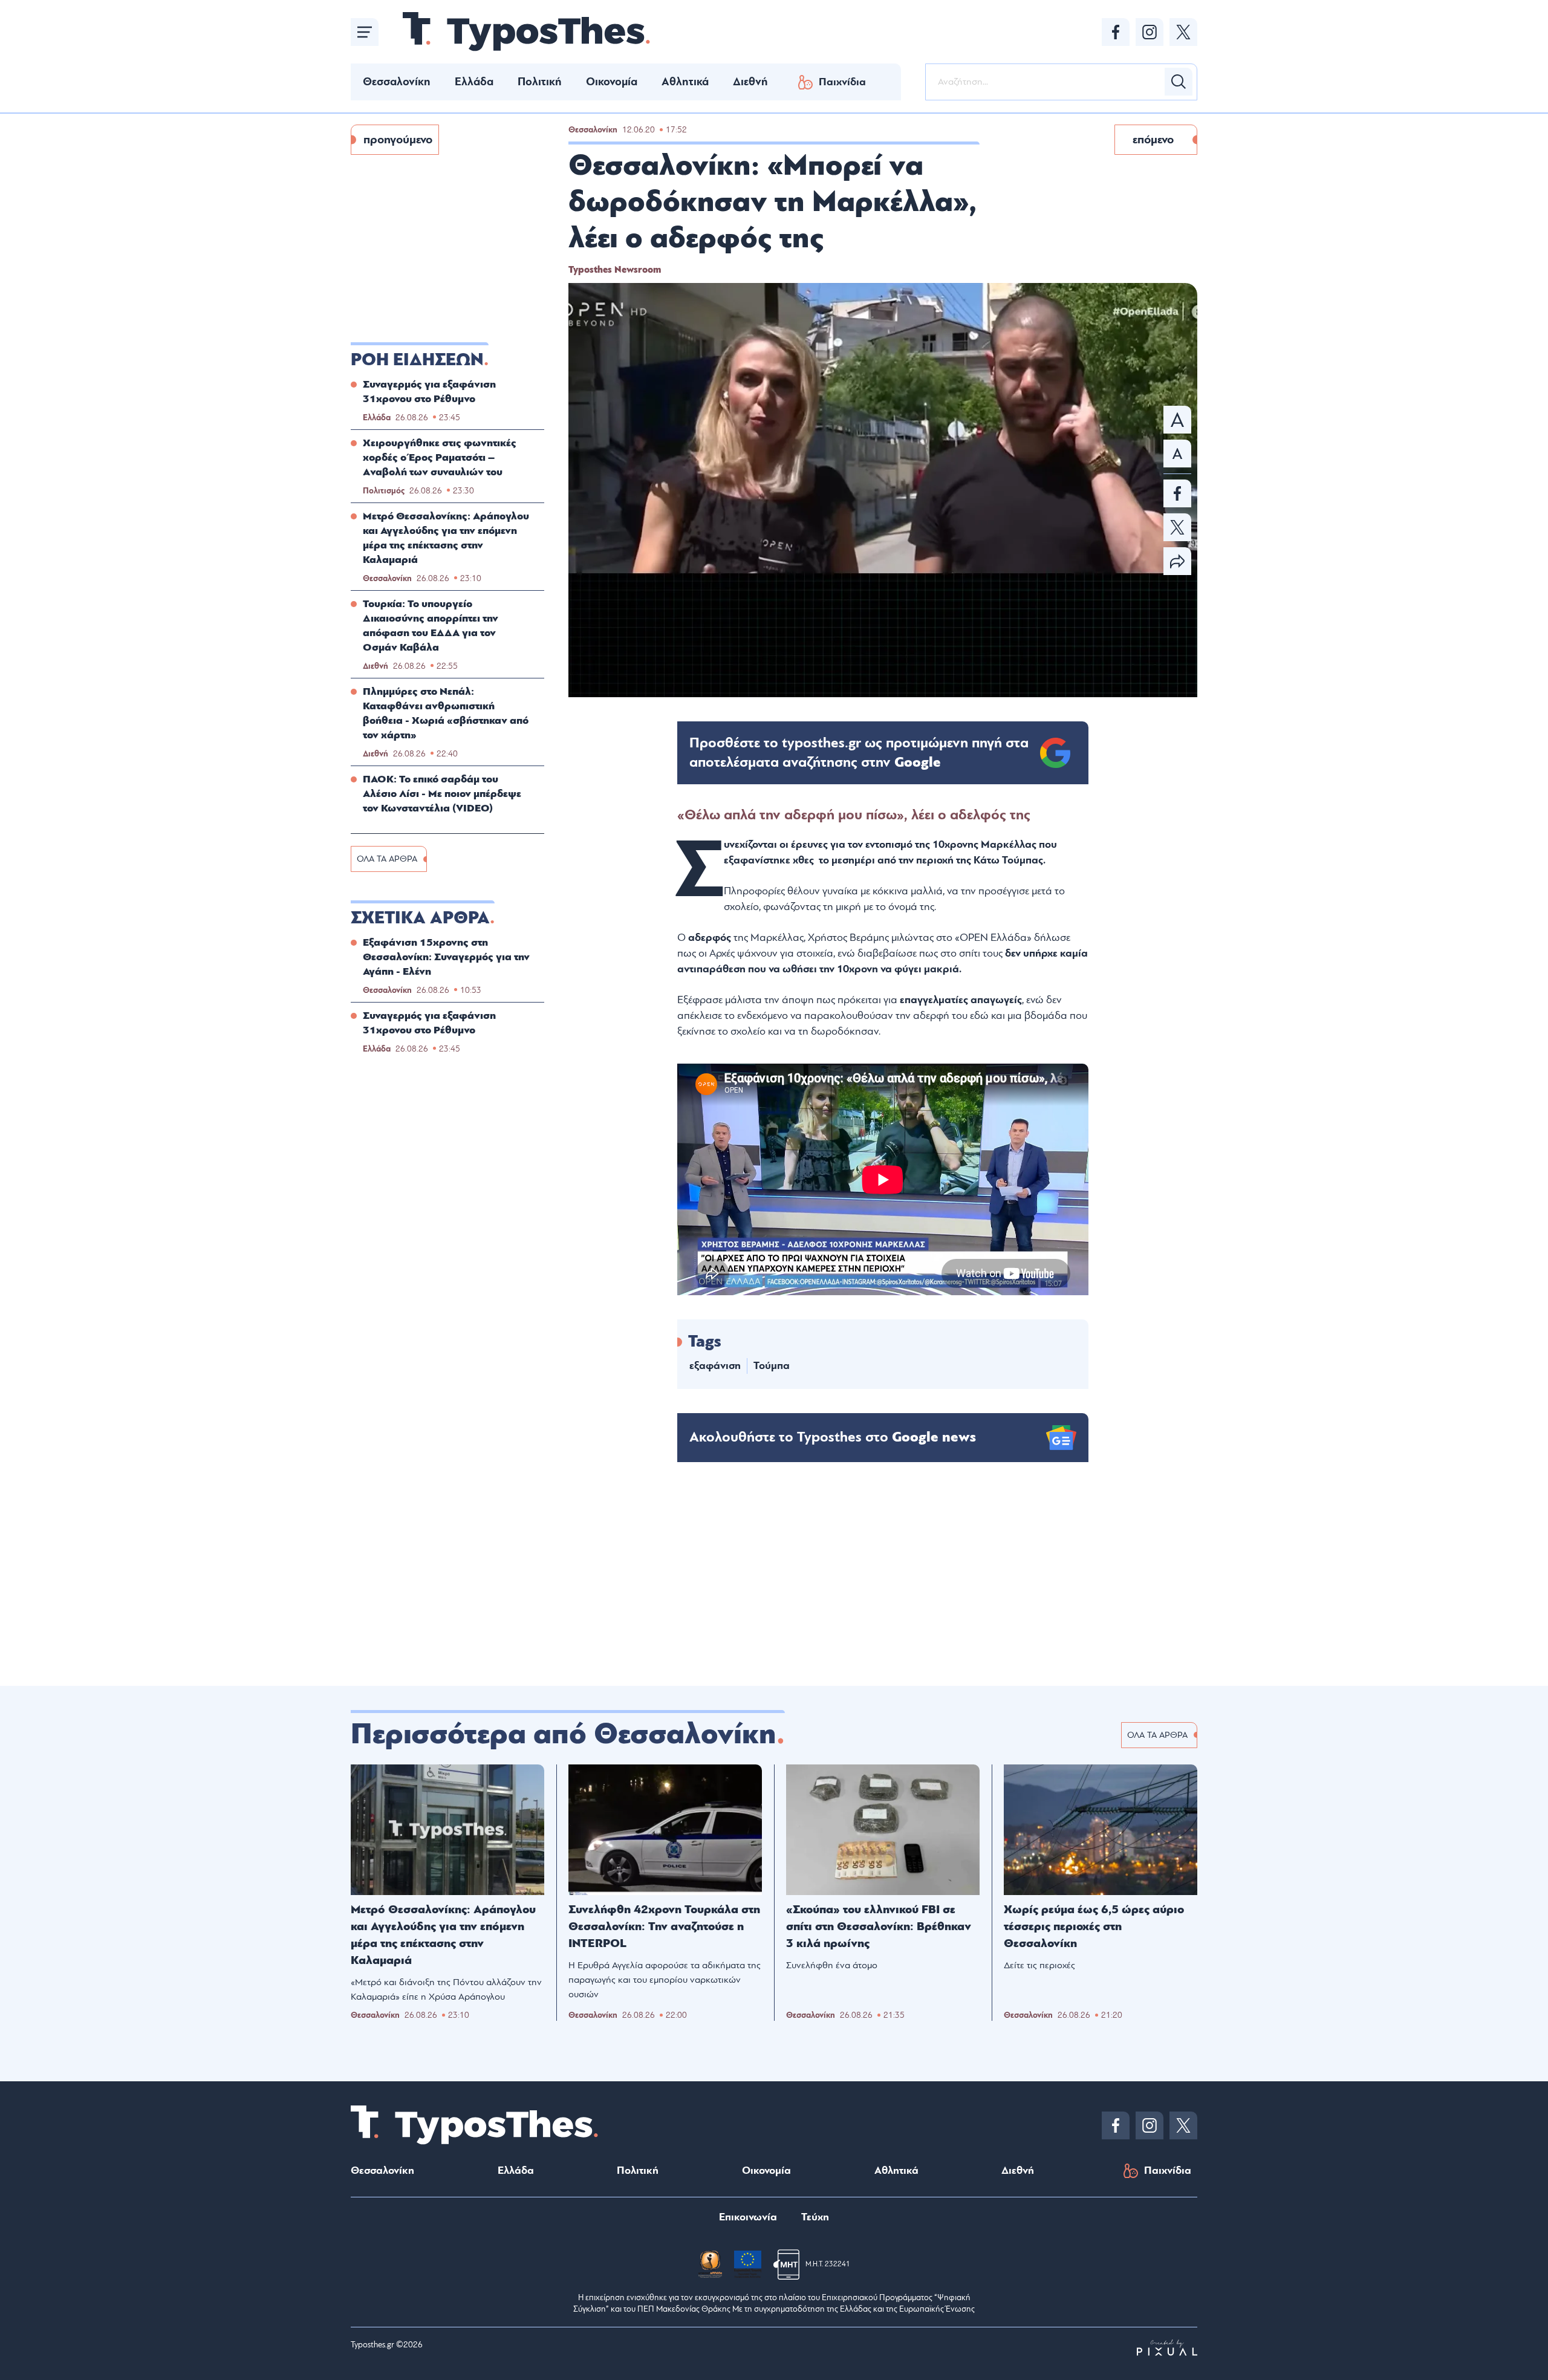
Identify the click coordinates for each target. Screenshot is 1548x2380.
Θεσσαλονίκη (397, 82)
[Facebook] (1116, 32)
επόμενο (1153, 140)
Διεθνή (750, 82)
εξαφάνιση (715, 1366)
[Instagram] (1150, 32)
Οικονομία (612, 82)
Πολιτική (540, 82)
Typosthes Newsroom (615, 270)
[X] (1183, 32)
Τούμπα (772, 1366)
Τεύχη (815, 2217)
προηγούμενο (398, 140)
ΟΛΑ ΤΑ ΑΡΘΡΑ (387, 859)
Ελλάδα (474, 82)
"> (859, 753)
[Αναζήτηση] (1179, 82)
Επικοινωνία (748, 2217)
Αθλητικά (685, 82)
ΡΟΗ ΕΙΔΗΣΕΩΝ (417, 360)
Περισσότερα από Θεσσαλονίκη (564, 1734)
